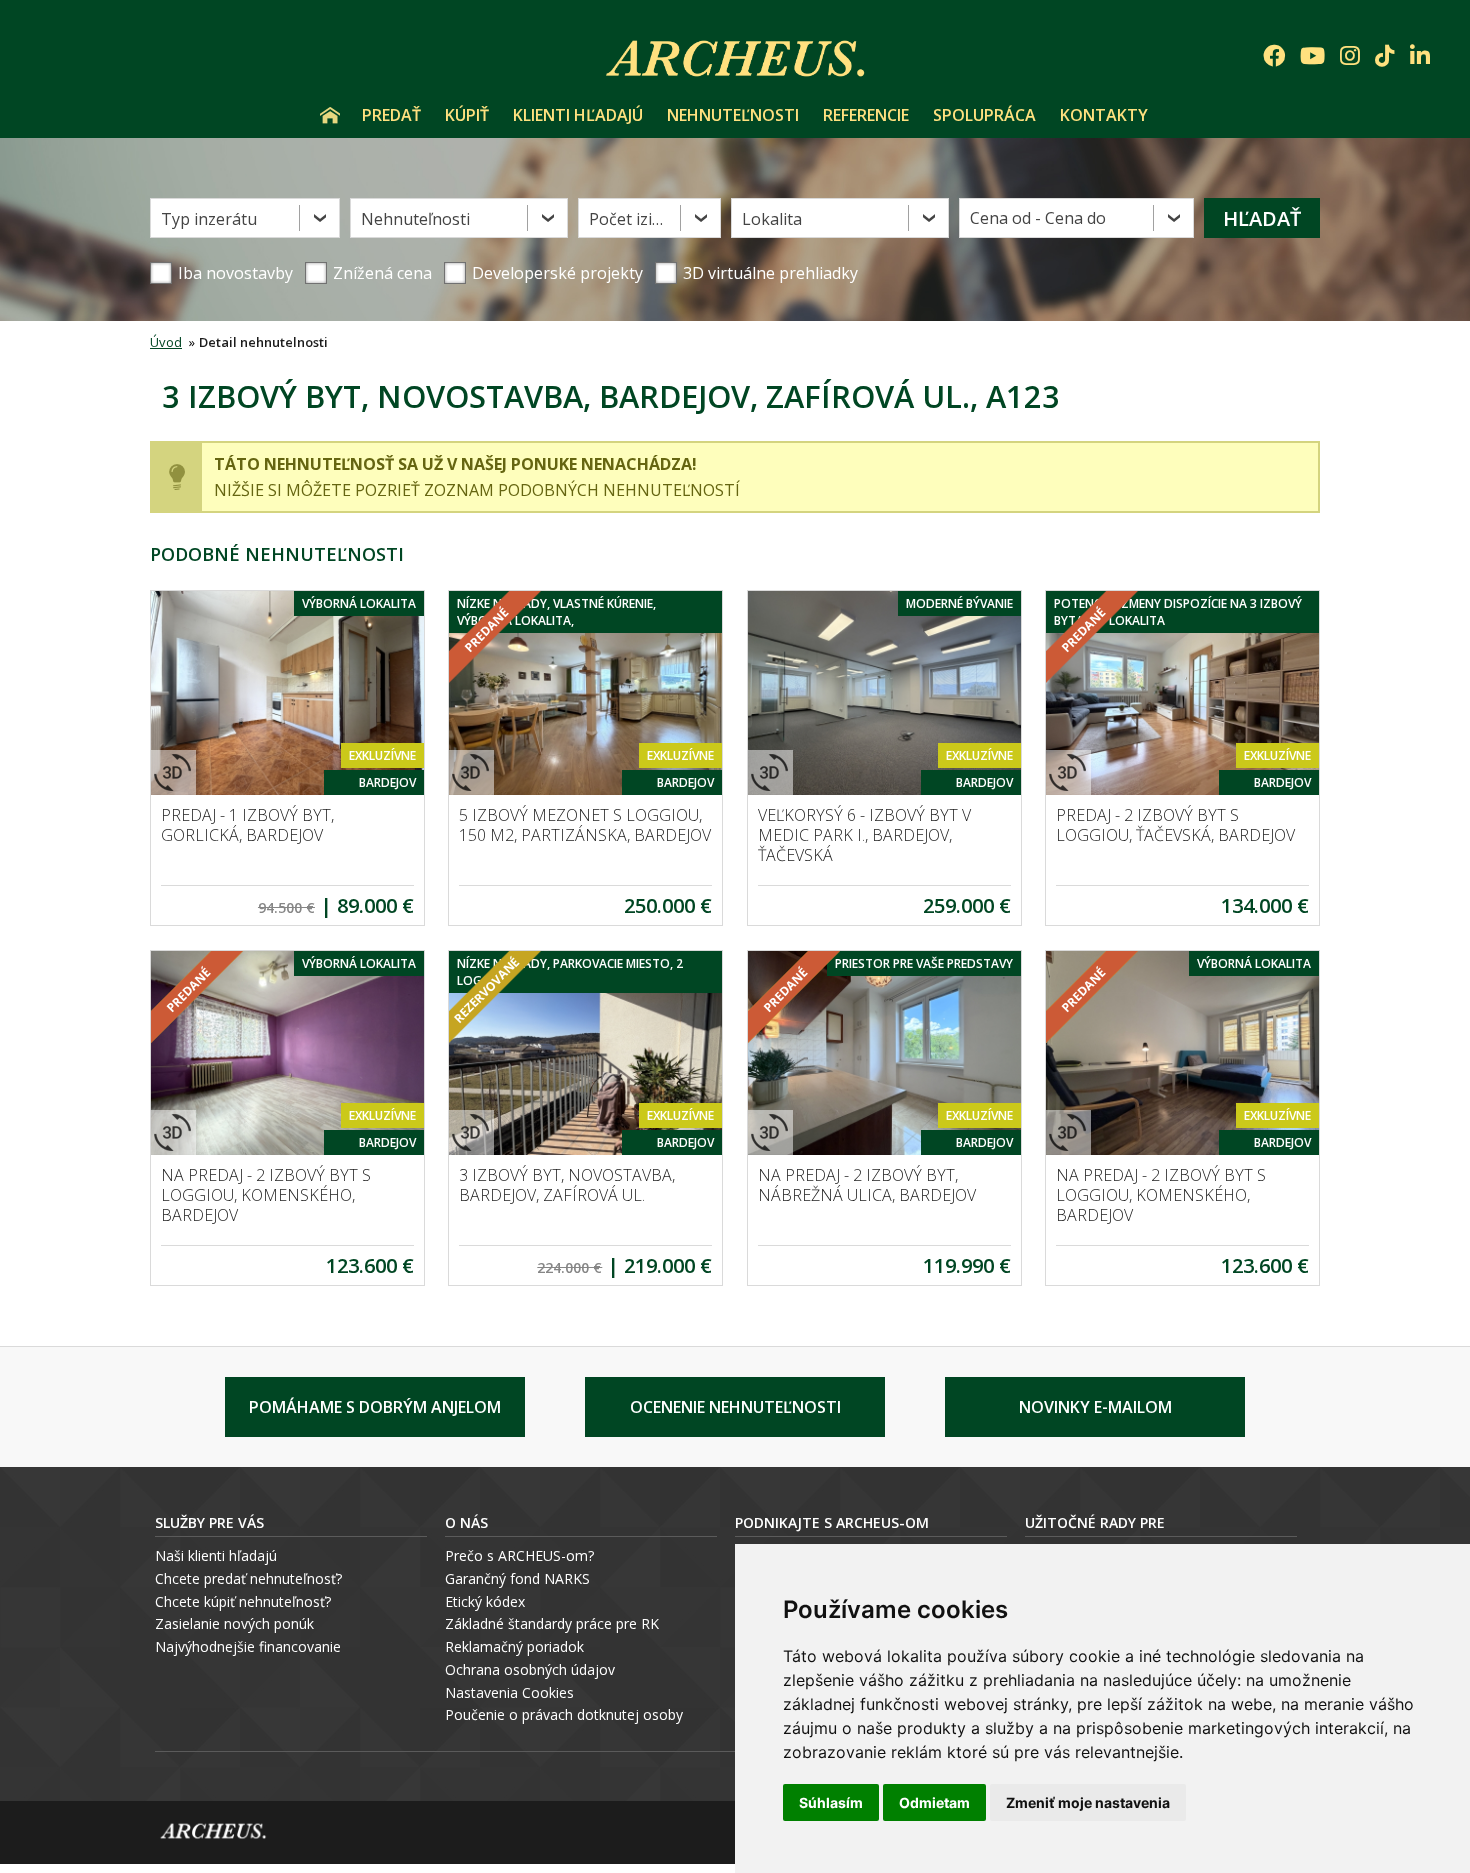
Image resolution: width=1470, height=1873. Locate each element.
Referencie (866, 115)
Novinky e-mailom (1095, 1407)
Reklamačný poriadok (514, 1646)
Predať (391, 115)
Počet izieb (630, 219)
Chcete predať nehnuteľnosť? (248, 1578)
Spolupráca (984, 115)
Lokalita (772, 219)
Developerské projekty (557, 273)
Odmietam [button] (934, 1802)
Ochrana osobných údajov (530, 1669)
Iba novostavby (235, 273)
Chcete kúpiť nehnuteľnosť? (243, 1601)
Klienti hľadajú (578, 115)
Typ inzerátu (209, 219)
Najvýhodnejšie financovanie (248, 1646)
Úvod (330, 115)
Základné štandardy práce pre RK (552, 1623)
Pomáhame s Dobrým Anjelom (375, 1407)
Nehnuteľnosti (733, 115)
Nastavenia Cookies (509, 1692)
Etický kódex (485, 1601)
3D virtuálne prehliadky (770, 273)
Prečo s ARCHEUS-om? (519, 1555)
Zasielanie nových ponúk (234, 1623)
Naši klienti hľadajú (216, 1555)
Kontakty (1104, 115)
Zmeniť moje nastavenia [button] (1088, 1802)
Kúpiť (467, 115)
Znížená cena (382, 273)
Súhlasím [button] (831, 1802)
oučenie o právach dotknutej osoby (568, 1714)
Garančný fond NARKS (517, 1578)
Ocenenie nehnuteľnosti (735, 1407)
